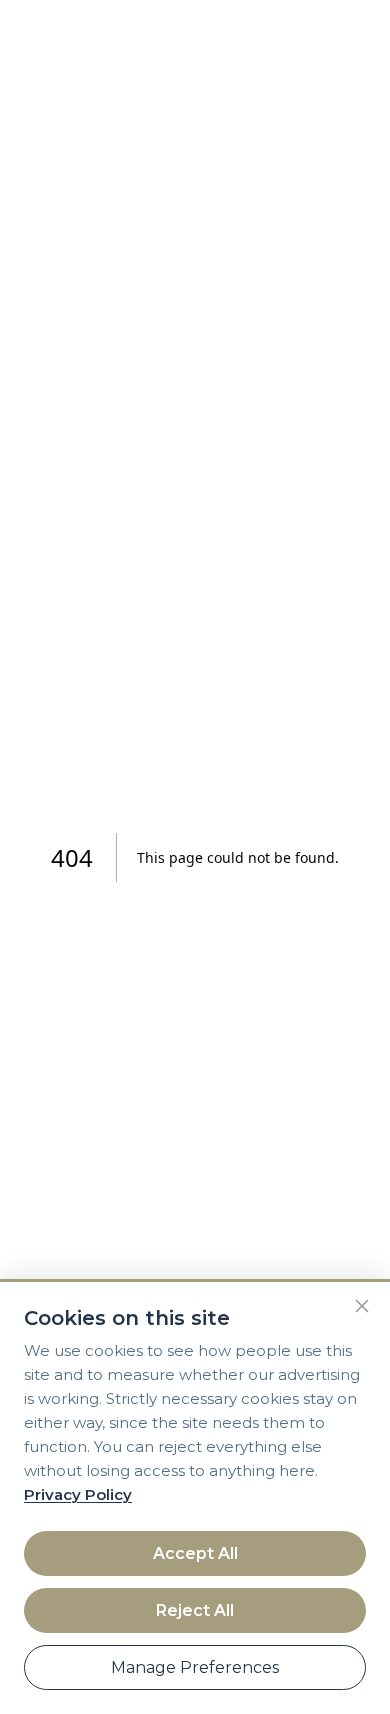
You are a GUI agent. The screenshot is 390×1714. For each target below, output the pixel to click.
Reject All (195, 1610)
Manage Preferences (195, 1667)
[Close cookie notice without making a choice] (362, 1306)
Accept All (195, 1553)
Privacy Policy (78, 1494)
